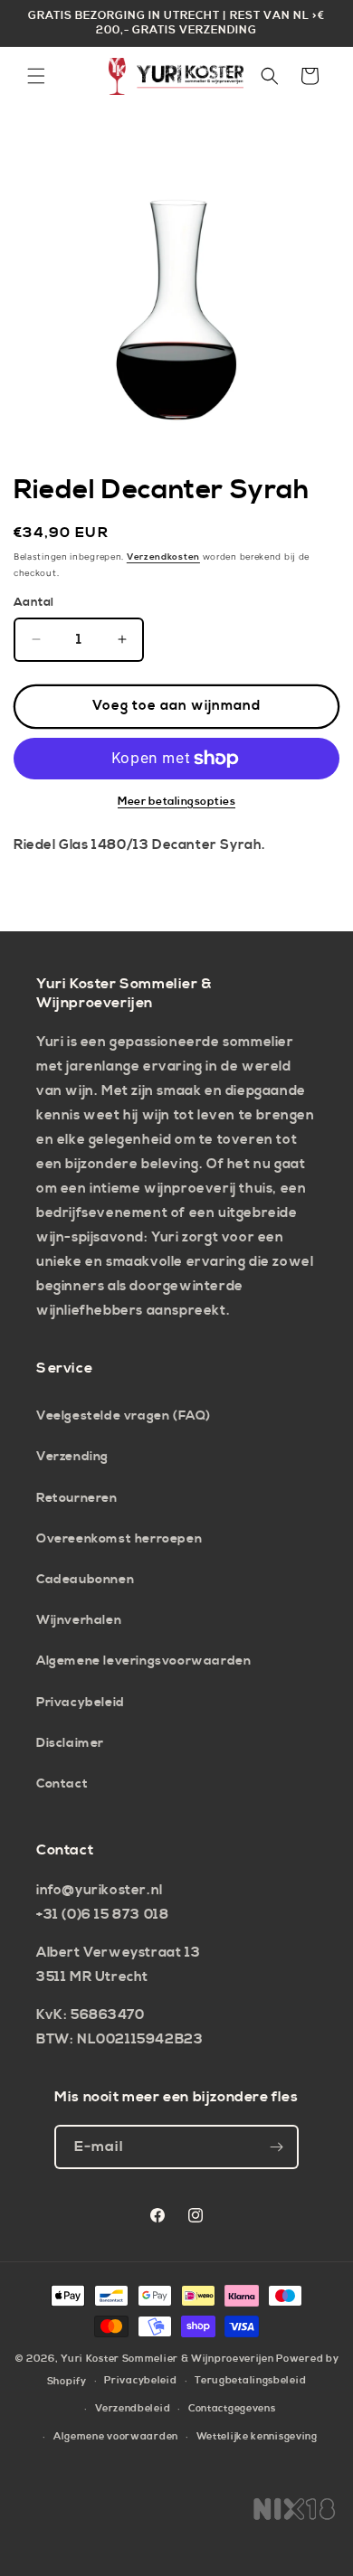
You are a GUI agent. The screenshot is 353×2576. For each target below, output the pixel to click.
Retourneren (77, 1498)
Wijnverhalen (79, 1620)
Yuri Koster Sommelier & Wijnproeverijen (167, 2359)
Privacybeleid (81, 1703)
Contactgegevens (232, 2409)
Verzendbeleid (133, 2409)
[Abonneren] (277, 2147)
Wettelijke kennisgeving (257, 2437)
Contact (62, 1784)
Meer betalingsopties (176, 802)
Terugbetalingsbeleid (250, 2381)
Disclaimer (70, 1743)
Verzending (72, 1457)
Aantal (33, 602)
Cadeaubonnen (85, 1580)
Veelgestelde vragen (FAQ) (124, 1416)
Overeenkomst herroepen (119, 1539)
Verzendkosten (163, 557)
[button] (36, 76)
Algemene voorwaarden (116, 2437)
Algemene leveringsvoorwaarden (143, 1661)
